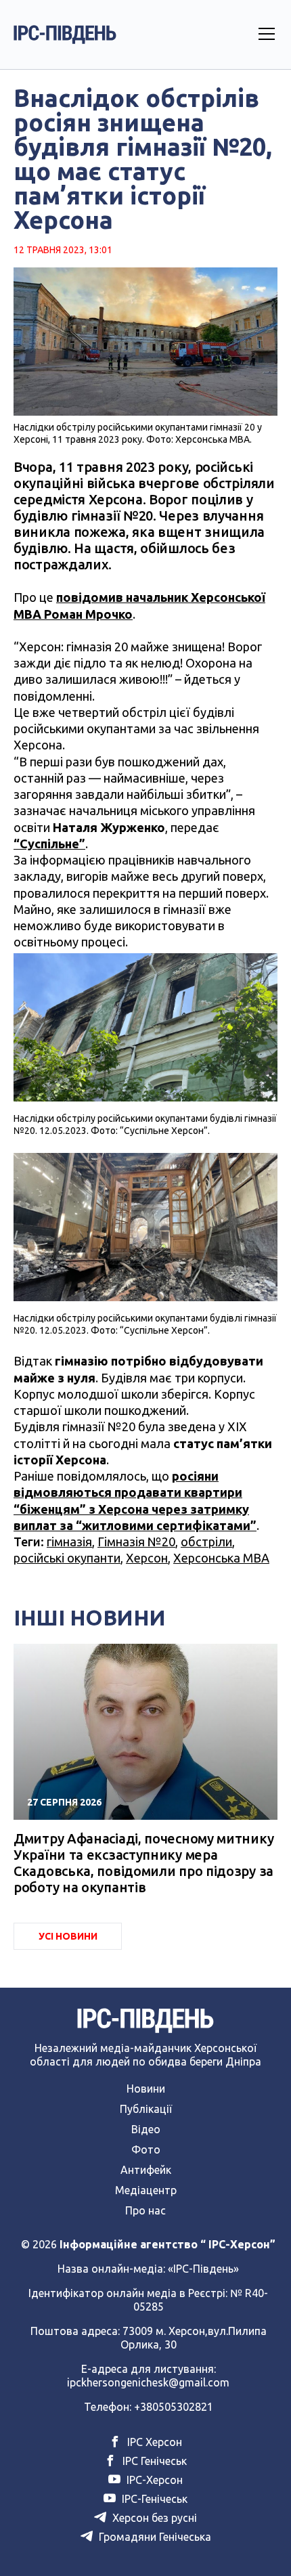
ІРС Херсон (153, 2442)
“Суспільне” (49, 844)
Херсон (147, 1558)
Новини (146, 2089)
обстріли (206, 1542)
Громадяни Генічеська (154, 2537)
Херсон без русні (153, 2518)
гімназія (69, 1542)
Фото (146, 2149)
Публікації (146, 2109)
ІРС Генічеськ (153, 2461)
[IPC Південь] (65, 35)
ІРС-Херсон (153, 2480)
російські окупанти (67, 1558)
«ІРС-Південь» (203, 2269)
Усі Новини (68, 1936)
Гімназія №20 (136, 1542)
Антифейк (146, 2170)
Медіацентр (146, 2190)
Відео (146, 2129)
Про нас (145, 2210)
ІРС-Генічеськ (153, 2499)
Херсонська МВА (221, 1558)
